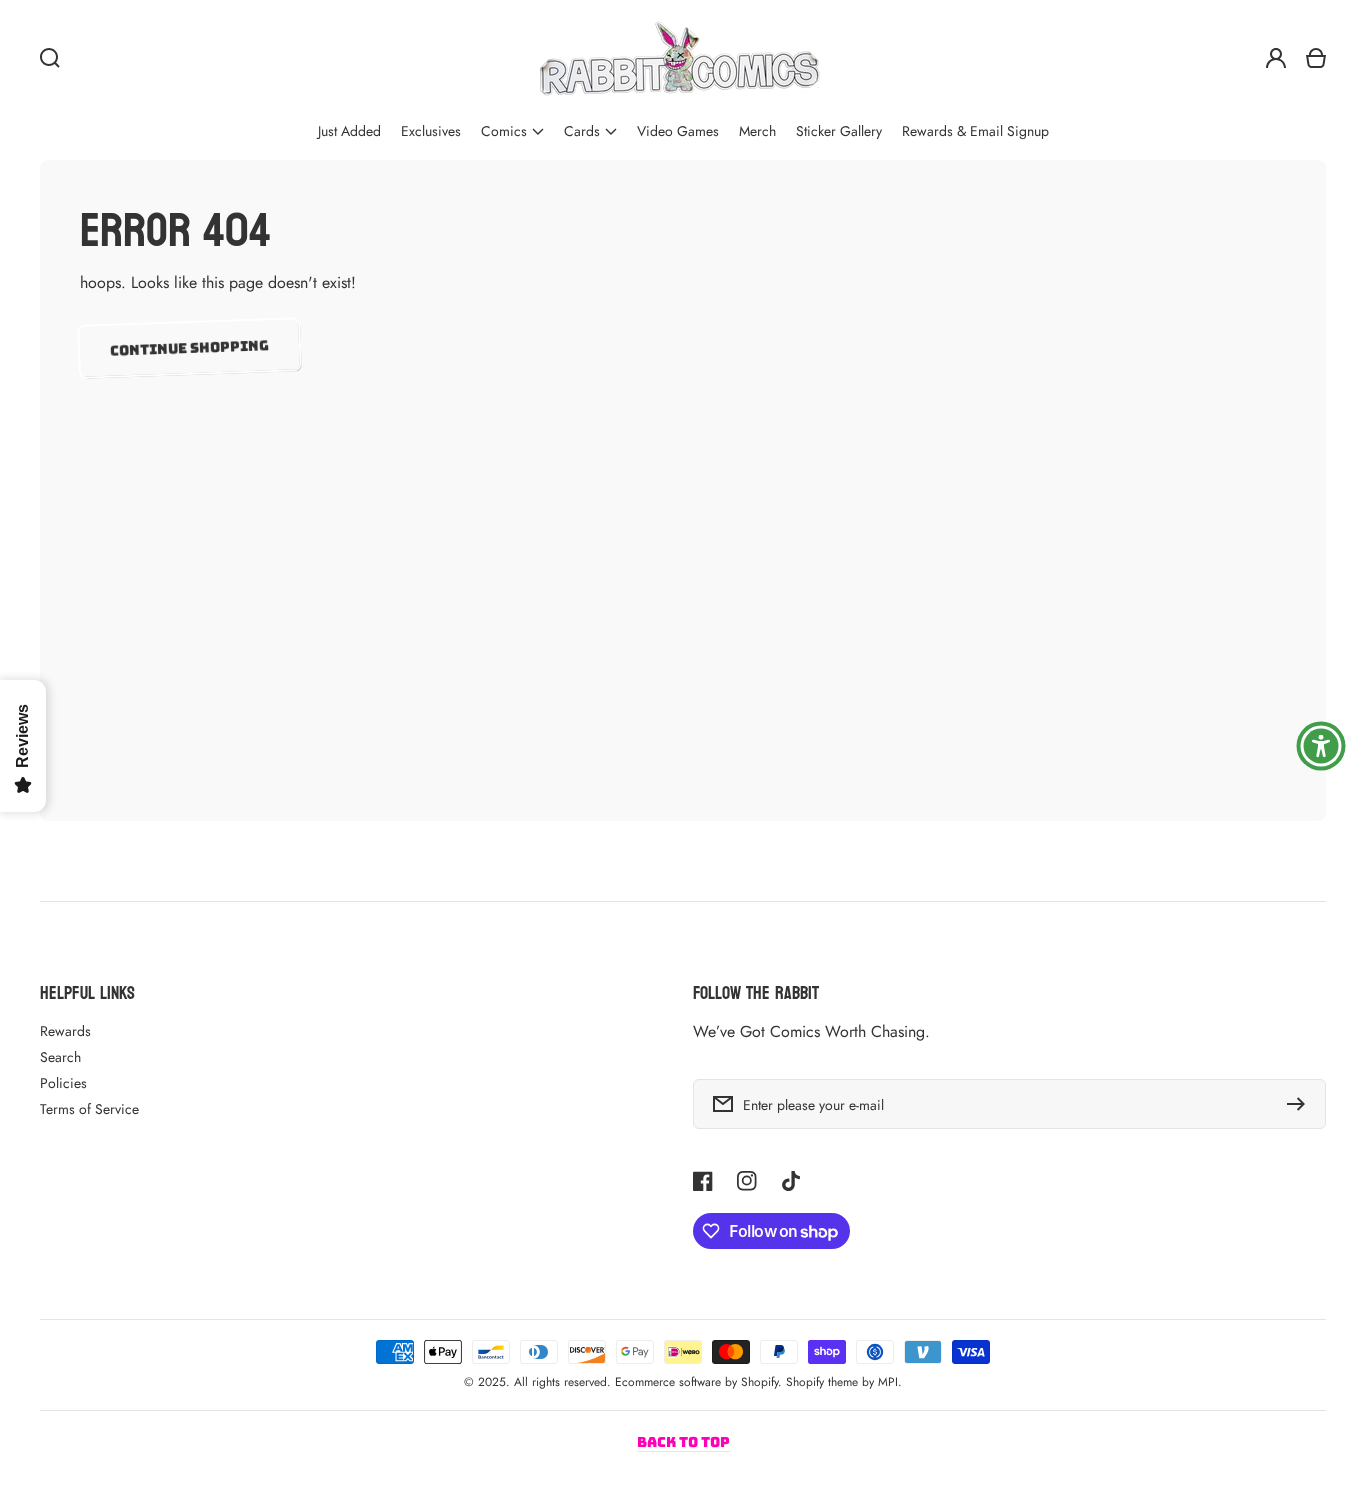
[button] (512, 131)
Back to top (683, 1442)
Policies (63, 1083)
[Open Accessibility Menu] (1321, 746)
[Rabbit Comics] (679, 58)
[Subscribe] (1301, 1104)
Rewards (65, 1031)
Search (60, 1057)
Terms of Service (89, 1109)
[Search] (50, 58)
